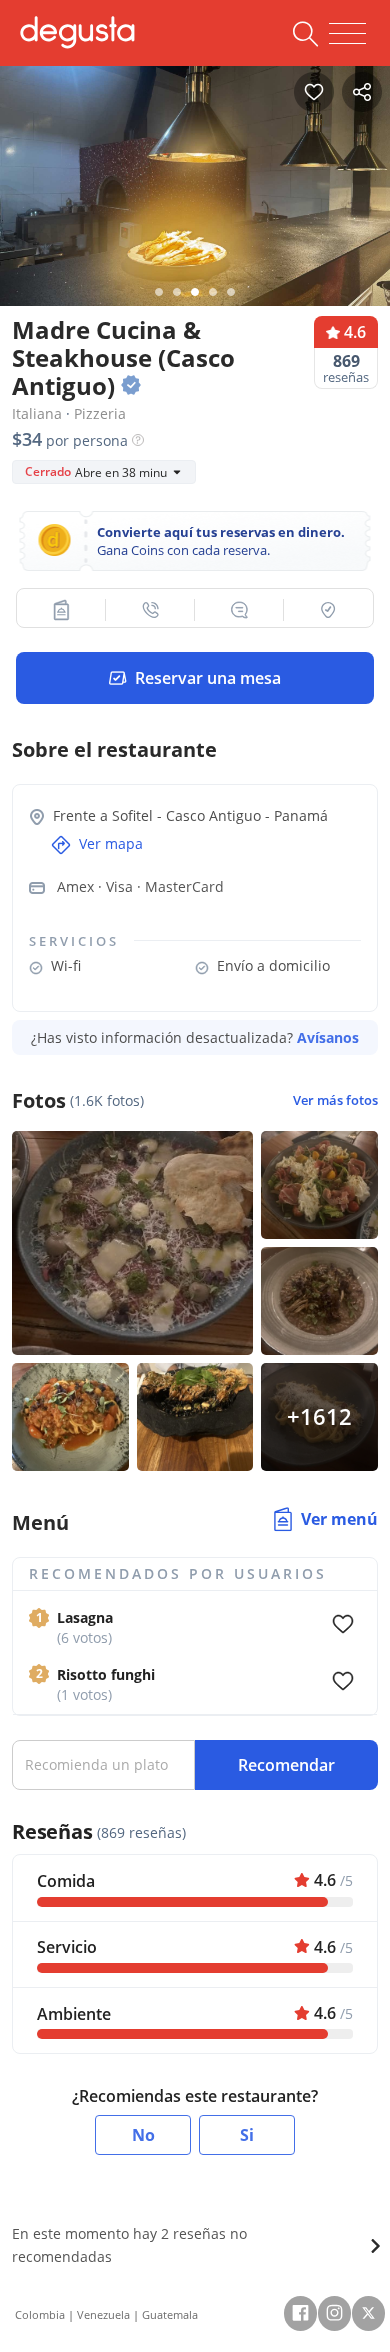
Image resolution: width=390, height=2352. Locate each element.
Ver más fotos (335, 1100)
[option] (195, 192)
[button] (61, 610)
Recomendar (286, 1765)
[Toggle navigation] (347, 34)
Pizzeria (100, 413)
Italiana (37, 413)
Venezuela (103, 2314)
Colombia (40, 2314)
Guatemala (170, 2314)
